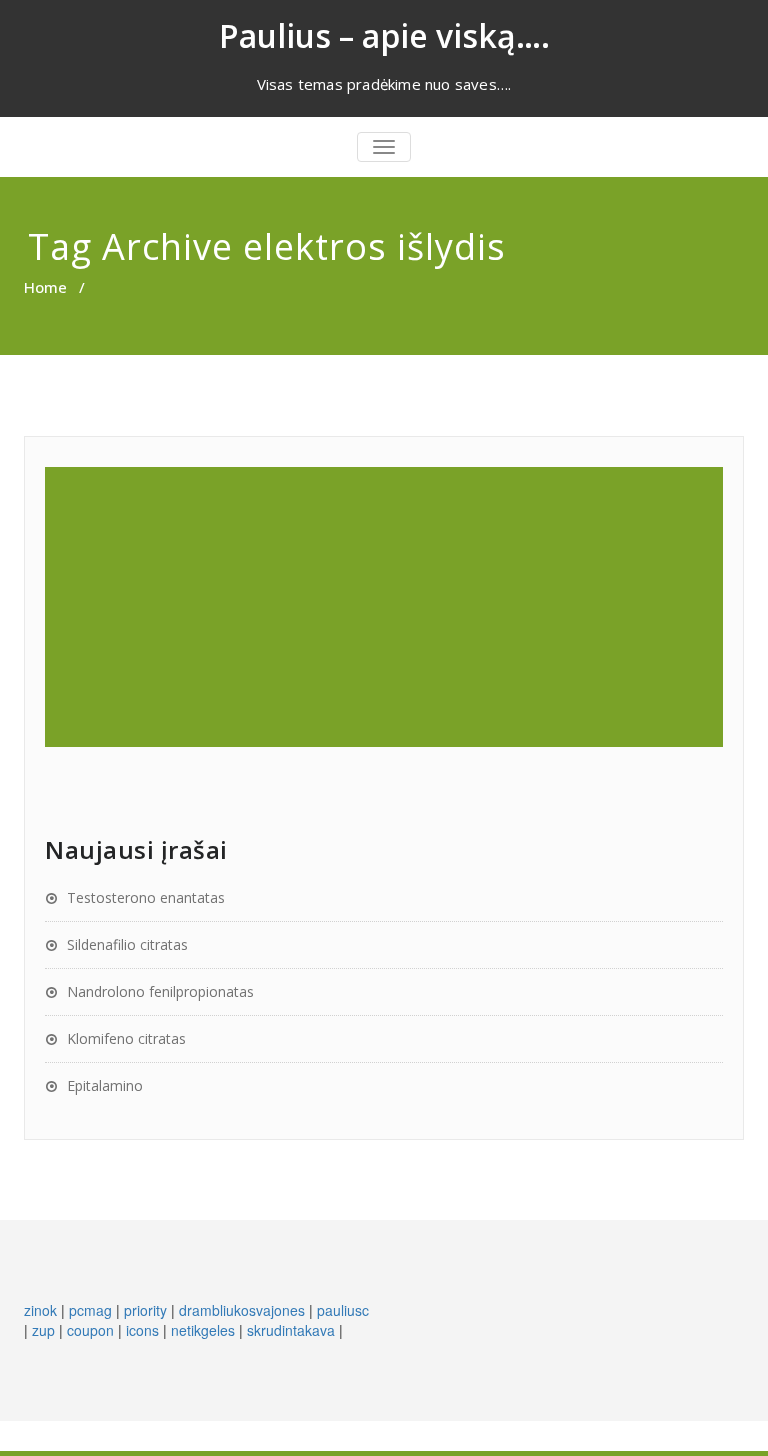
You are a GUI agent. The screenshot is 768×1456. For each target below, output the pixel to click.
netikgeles (203, 1330)
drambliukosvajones (242, 1310)
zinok (40, 1310)
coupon (90, 1330)
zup (43, 1330)
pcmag (90, 1310)
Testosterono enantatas (146, 897)
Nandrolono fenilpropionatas (160, 991)
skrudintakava (291, 1330)
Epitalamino (105, 1085)
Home (45, 287)
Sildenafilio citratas (127, 944)
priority (145, 1310)
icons (142, 1330)
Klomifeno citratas (126, 1038)
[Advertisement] (387, 607)
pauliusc (343, 1310)
